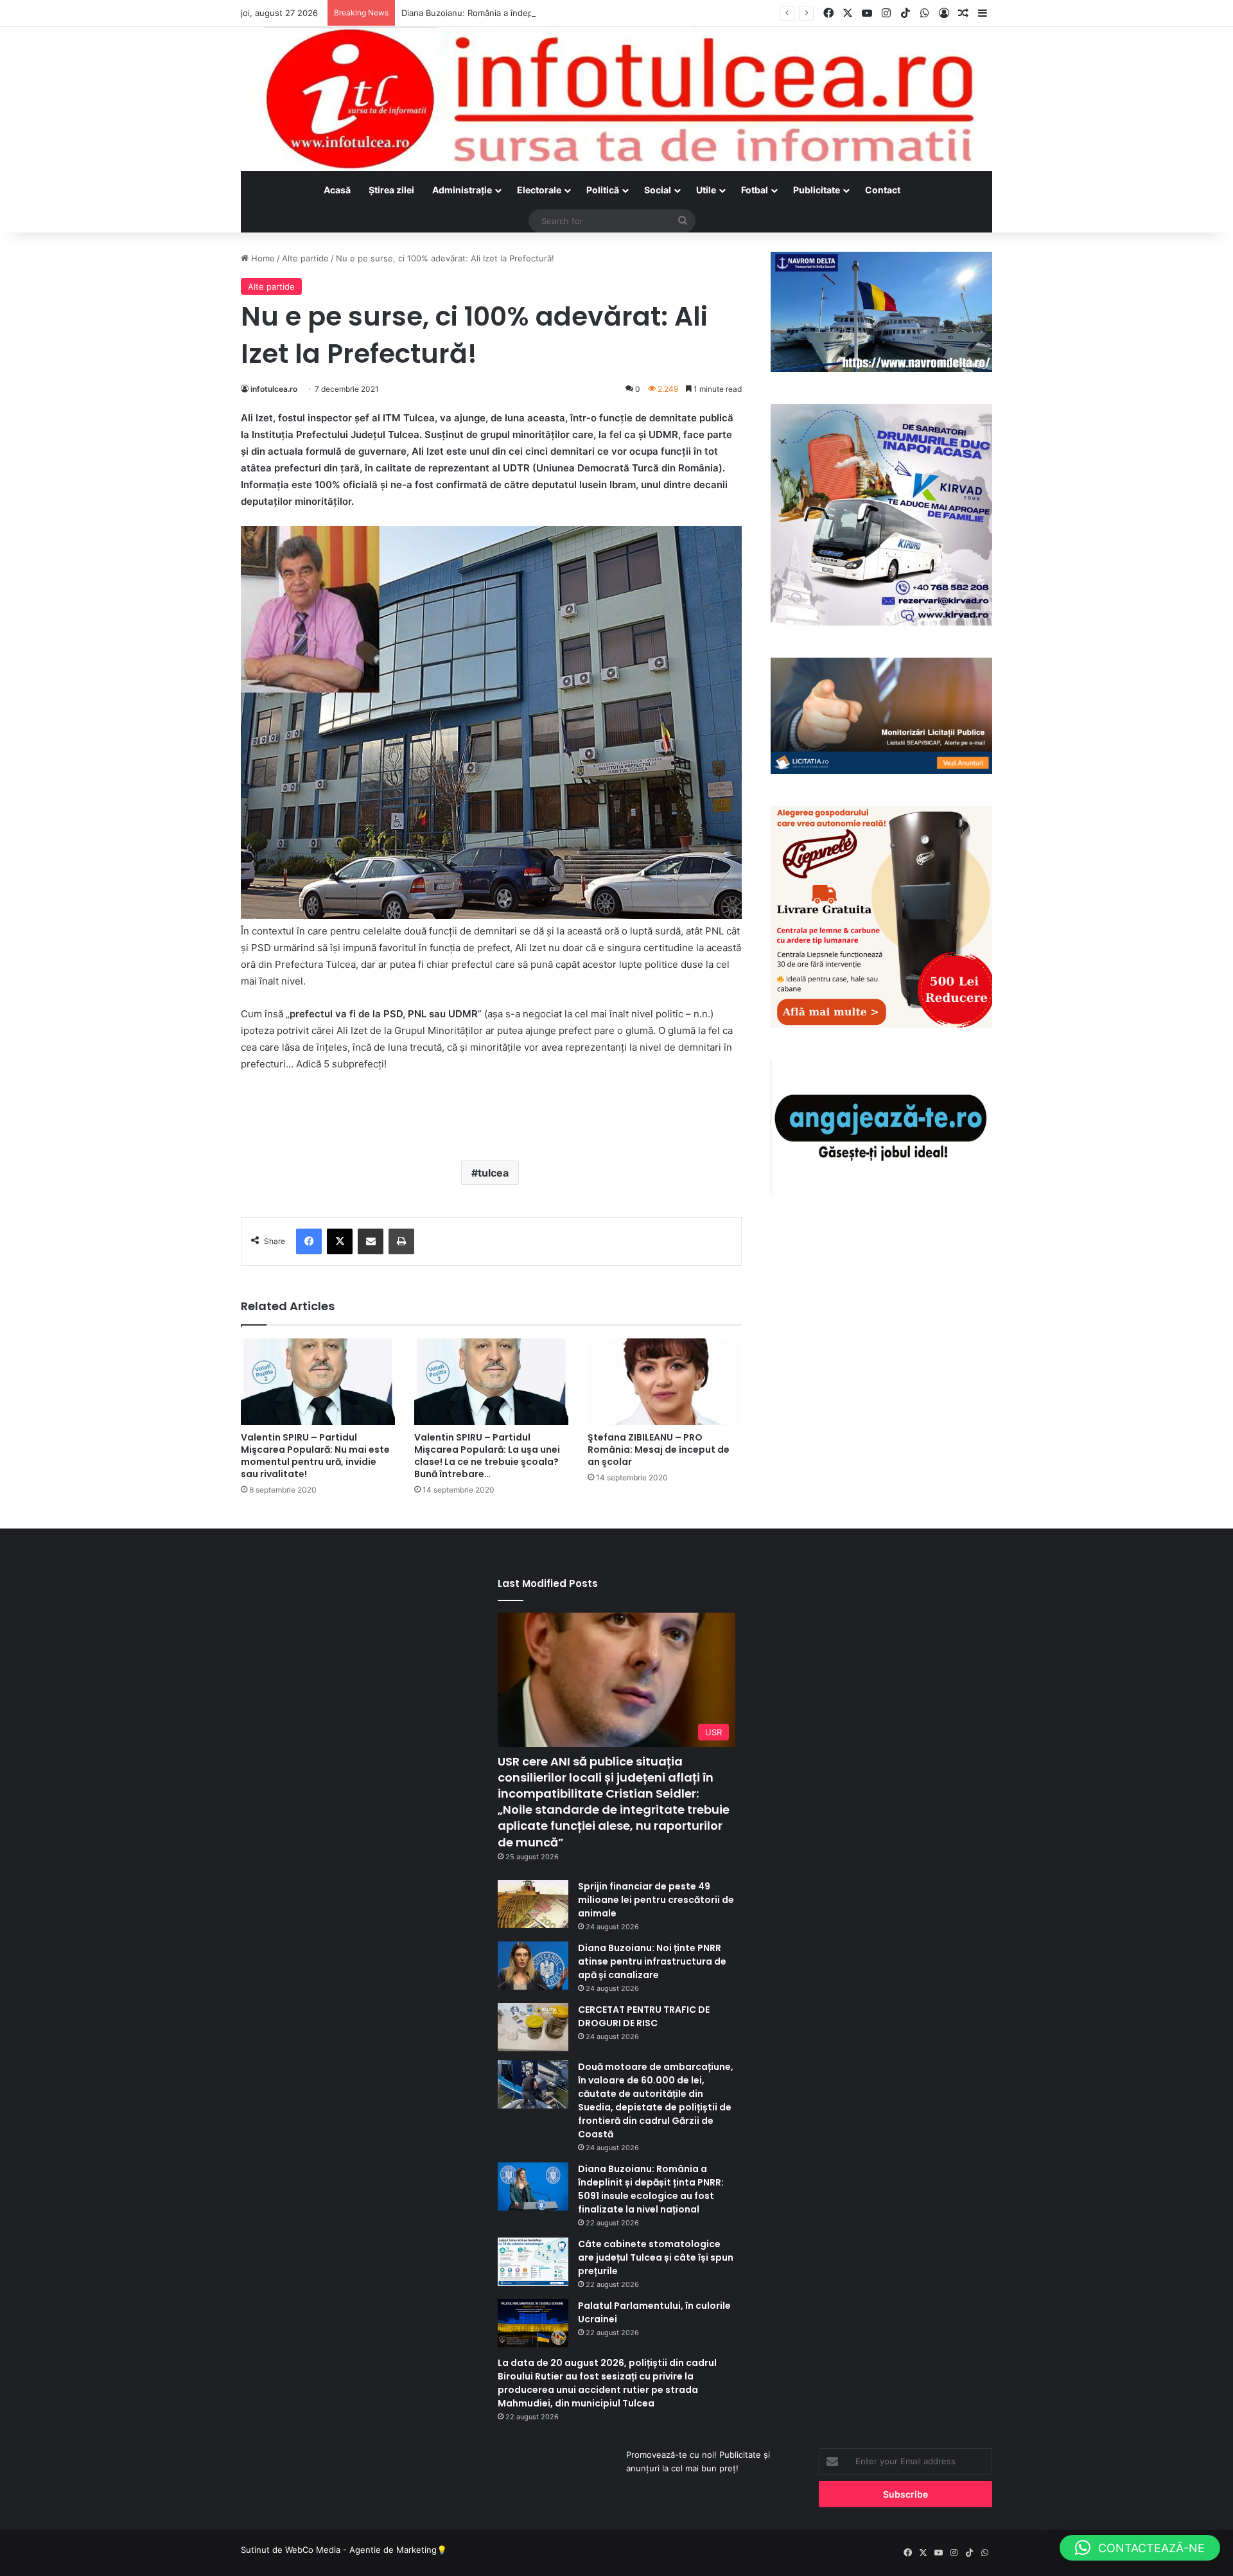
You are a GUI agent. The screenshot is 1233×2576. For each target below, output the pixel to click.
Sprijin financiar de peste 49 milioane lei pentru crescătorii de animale (656, 1900)
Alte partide (305, 258)
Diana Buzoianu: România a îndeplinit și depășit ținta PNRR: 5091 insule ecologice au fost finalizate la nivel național (630, 13)
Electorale (539, 190)
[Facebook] (309, 1241)
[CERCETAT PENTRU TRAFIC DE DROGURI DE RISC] (533, 2027)
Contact (883, 190)
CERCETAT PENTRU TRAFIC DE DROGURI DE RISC (644, 2016)
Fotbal (755, 190)
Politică (603, 190)
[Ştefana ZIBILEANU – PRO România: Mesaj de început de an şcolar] (665, 1382)
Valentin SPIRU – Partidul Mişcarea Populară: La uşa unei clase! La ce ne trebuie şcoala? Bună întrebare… (487, 1456)
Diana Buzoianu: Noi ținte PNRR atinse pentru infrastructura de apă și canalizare (652, 1961)
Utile (706, 190)
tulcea (493, 1173)
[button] (1140, 2548)
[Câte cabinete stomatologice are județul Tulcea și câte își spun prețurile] (533, 2262)
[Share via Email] (371, 1241)
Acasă (337, 190)
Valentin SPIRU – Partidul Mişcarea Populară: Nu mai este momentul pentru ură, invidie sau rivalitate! (315, 1456)
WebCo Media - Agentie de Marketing (361, 2550)
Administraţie (462, 190)
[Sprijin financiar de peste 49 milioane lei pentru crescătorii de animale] (533, 1904)
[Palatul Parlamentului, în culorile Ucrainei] (533, 2323)
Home (262, 258)
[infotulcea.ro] (616, 99)
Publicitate (817, 190)
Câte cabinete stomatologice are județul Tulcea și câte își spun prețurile (656, 2257)
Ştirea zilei (391, 190)
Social (658, 190)
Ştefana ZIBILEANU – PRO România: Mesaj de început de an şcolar (659, 1450)
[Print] (401, 1241)
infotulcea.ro (274, 389)
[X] (340, 1241)
